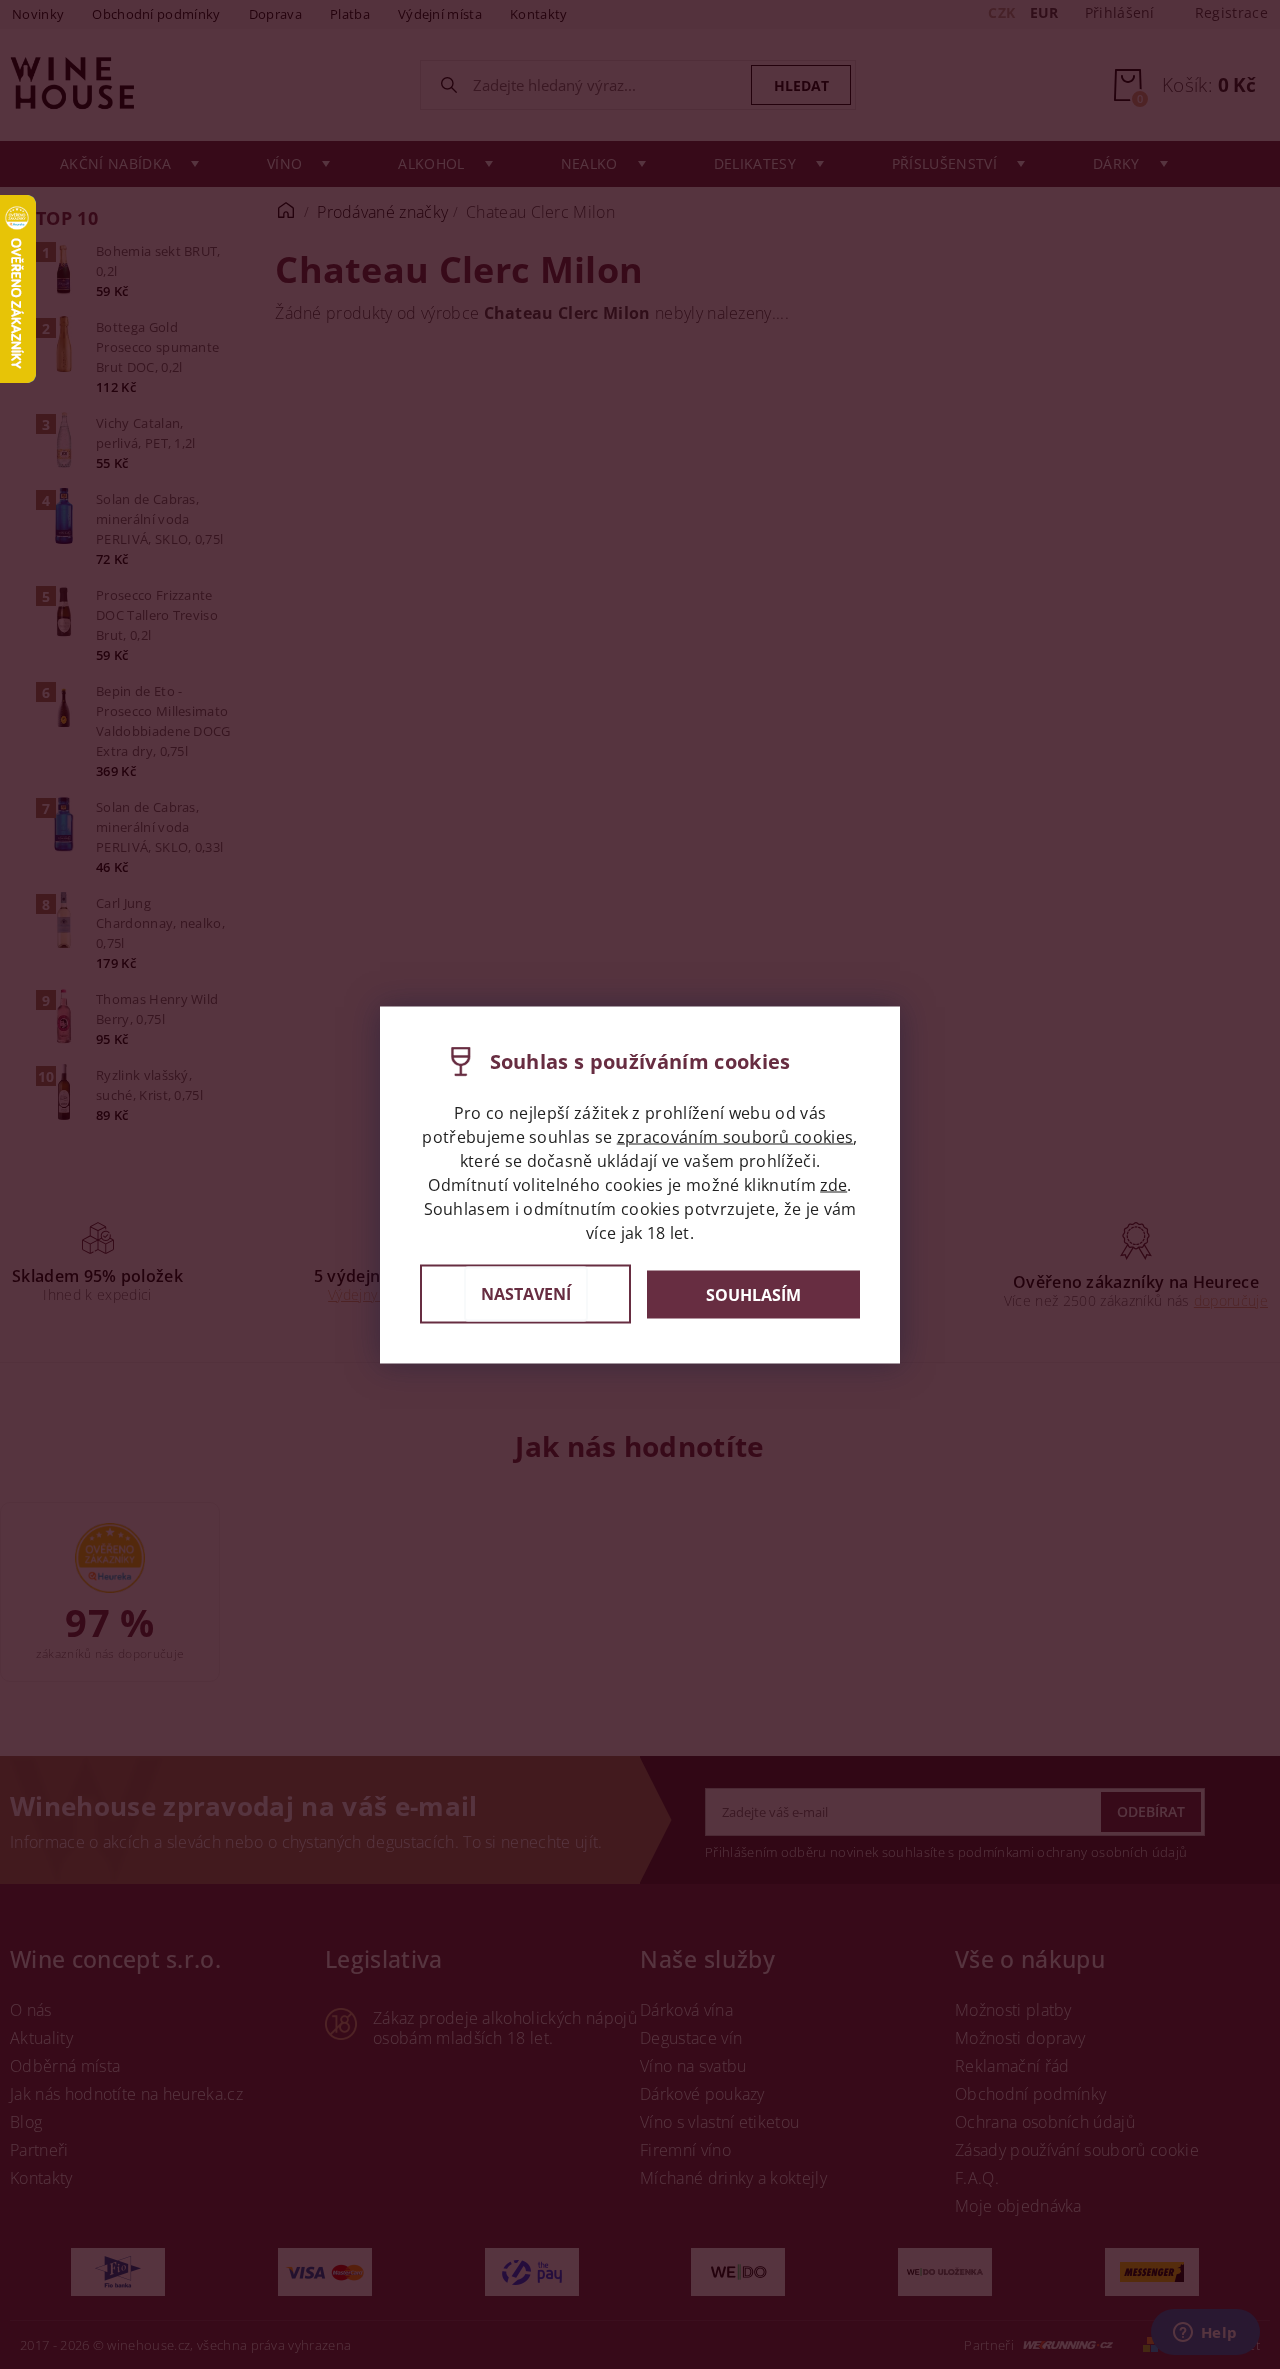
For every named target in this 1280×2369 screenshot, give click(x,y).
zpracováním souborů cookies (735, 1136)
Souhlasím (753, 1294)
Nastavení (526, 1293)
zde (833, 1184)
